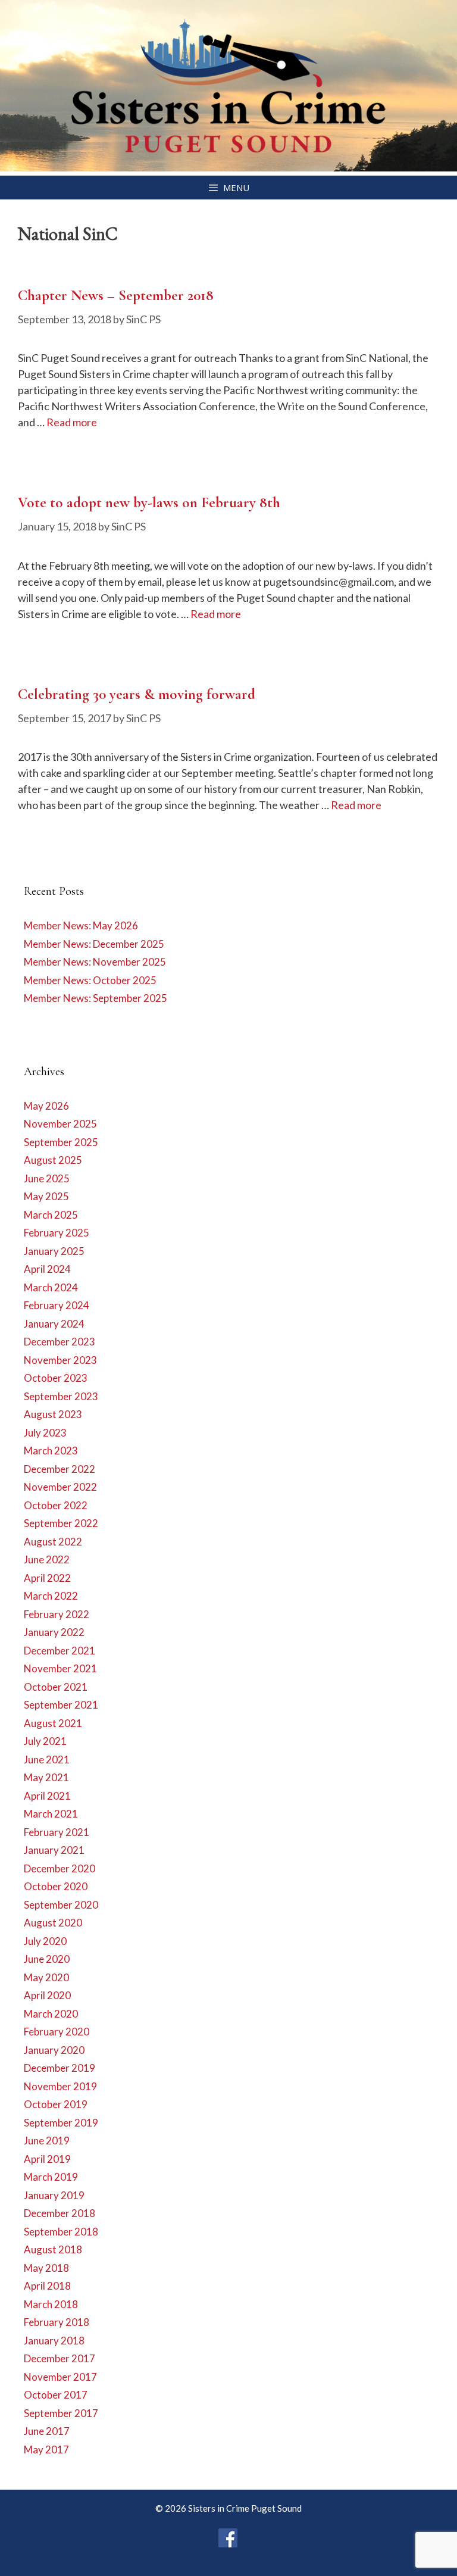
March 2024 (51, 1287)
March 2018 (51, 2304)
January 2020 (54, 2050)
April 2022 (47, 1578)
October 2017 (56, 2395)
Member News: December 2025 (94, 944)
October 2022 (56, 1505)
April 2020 (47, 1995)
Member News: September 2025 (96, 998)
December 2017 (60, 2358)
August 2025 (53, 1160)
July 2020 (45, 1941)
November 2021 (60, 1668)
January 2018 (54, 2341)
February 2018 (57, 2322)
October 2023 (56, 1378)
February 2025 (57, 1233)
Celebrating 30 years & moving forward (137, 694)
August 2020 (53, 1923)
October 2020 (56, 1886)
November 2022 (60, 1487)
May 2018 (46, 2268)
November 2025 (60, 1124)
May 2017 (46, 2449)
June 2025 (47, 1178)
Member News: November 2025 (95, 962)
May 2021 (46, 1777)
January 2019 (54, 2195)
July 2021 (45, 1741)
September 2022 (61, 1523)
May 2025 (46, 1196)
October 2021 (56, 1687)
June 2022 (47, 1559)
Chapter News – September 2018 (116, 295)
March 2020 (51, 2014)
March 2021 (51, 1814)
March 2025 (51, 1215)
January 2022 (54, 1632)
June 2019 (47, 2141)
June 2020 (47, 1959)
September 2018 (61, 2232)
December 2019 (60, 2068)
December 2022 (60, 1469)
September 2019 (61, 2123)
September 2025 (61, 1142)
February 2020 (57, 2032)
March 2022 (51, 1596)
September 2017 (61, 2413)
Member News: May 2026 (81, 925)
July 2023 (45, 1433)
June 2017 (47, 2431)
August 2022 (53, 1542)
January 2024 (54, 1324)
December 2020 (60, 1868)
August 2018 (53, 2249)
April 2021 (47, 1796)
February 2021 (57, 1832)
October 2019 (56, 2104)
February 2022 (57, 1614)
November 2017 (60, 2377)
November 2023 (60, 1360)
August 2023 (53, 1414)
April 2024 (47, 1269)
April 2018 (47, 2286)
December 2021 (60, 1651)
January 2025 (54, 1251)
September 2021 (61, 1705)
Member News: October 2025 (90, 980)
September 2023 (61, 1396)
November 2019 (60, 2086)
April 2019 (47, 2159)
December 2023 (60, 1342)
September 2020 (61, 1905)
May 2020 (46, 1977)
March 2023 (51, 1451)
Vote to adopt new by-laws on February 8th (149, 502)
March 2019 (51, 2177)
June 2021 (47, 1760)
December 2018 (60, 2213)
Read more (72, 422)
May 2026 (46, 1106)
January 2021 (54, 1850)
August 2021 (53, 1723)
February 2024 (57, 1305)
